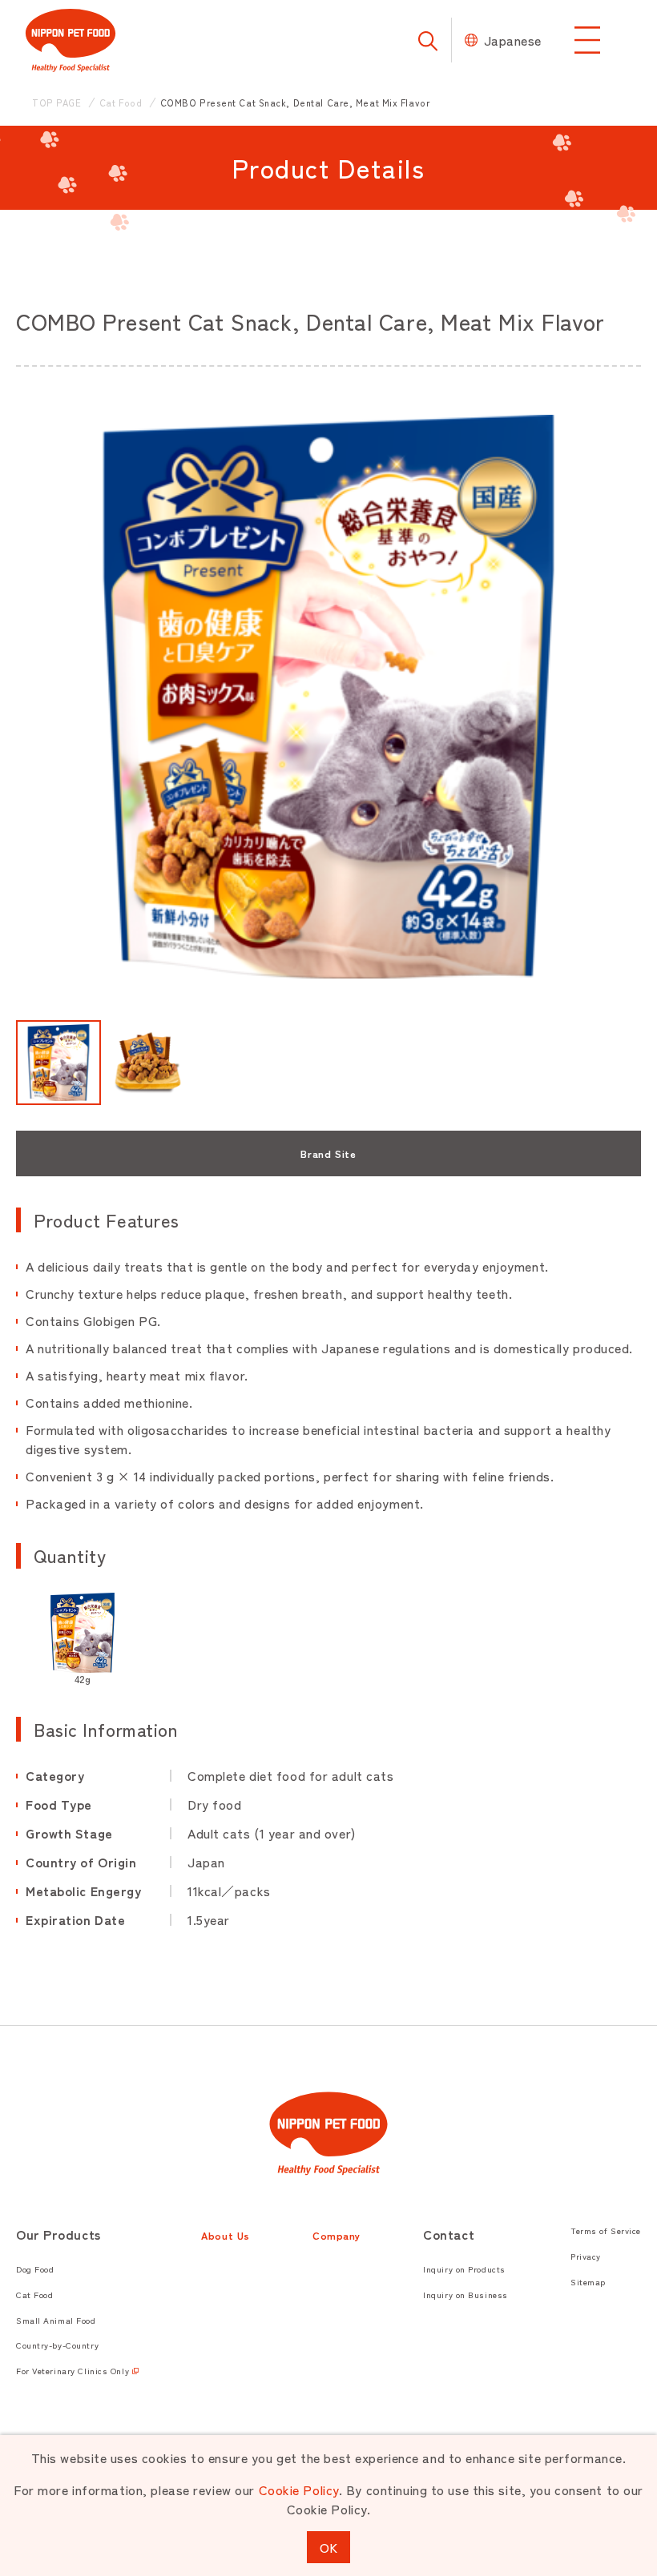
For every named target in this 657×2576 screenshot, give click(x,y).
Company (337, 2235)
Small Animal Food (56, 2320)
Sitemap (588, 2282)
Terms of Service (606, 2230)
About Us (225, 2235)
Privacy (586, 2256)
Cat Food (34, 2295)
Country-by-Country (57, 2345)
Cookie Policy (299, 2490)
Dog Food (35, 2269)
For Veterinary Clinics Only (73, 2371)
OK (328, 2547)
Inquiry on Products (464, 2269)
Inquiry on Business (466, 2295)
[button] (58, 1063)
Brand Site (328, 1153)
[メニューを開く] (587, 40)
